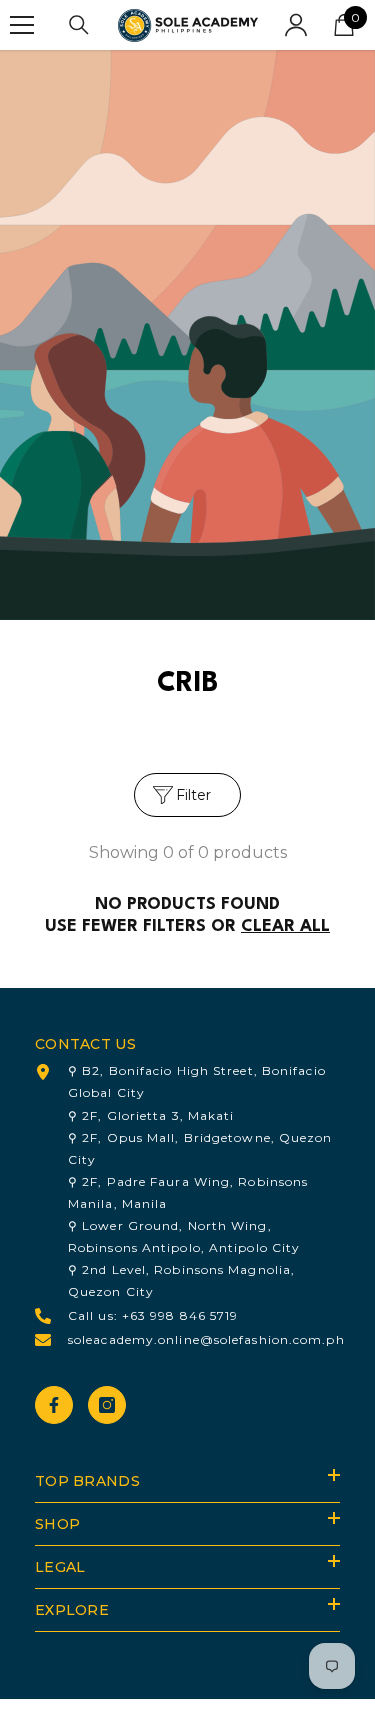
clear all (285, 926)
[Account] (296, 25)
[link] (187, 335)
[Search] (79, 25)
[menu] (22, 25)
